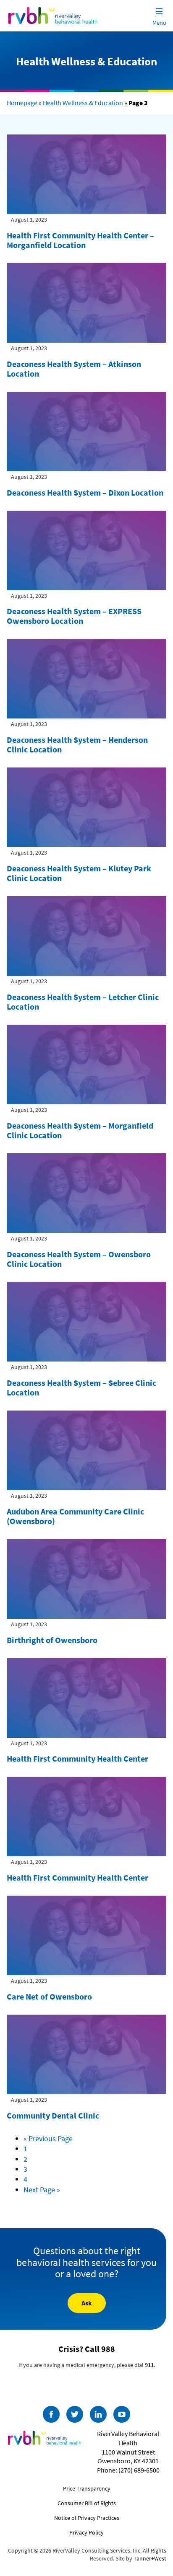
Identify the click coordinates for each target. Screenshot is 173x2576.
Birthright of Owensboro (52, 1640)
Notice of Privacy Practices (87, 2518)
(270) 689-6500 (139, 2470)
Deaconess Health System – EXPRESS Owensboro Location (74, 616)
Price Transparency (87, 2488)
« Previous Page (48, 2138)
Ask (87, 2303)
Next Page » (42, 2190)
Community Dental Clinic (53, 2115)
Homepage (22, 103)
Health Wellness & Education (83, 103)
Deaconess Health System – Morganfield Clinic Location (80, 1130)
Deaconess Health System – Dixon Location (85, 492)
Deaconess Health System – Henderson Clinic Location (77, 744)
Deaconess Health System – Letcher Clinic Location (83, 1002)
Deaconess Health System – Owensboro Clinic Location (79, 1259)
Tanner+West (150, 2558)
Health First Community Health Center (77, 1758)
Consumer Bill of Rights (87, 2503)
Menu (159, 23)
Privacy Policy (86, 2532)
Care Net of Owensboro (49, 1996)
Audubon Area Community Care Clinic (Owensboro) (75, 1516)
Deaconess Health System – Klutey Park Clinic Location (79, 873)
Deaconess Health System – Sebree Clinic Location (81, 1387)
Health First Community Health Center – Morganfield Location (80, 240)
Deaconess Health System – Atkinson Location (74, 369)
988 (108, 2349)
